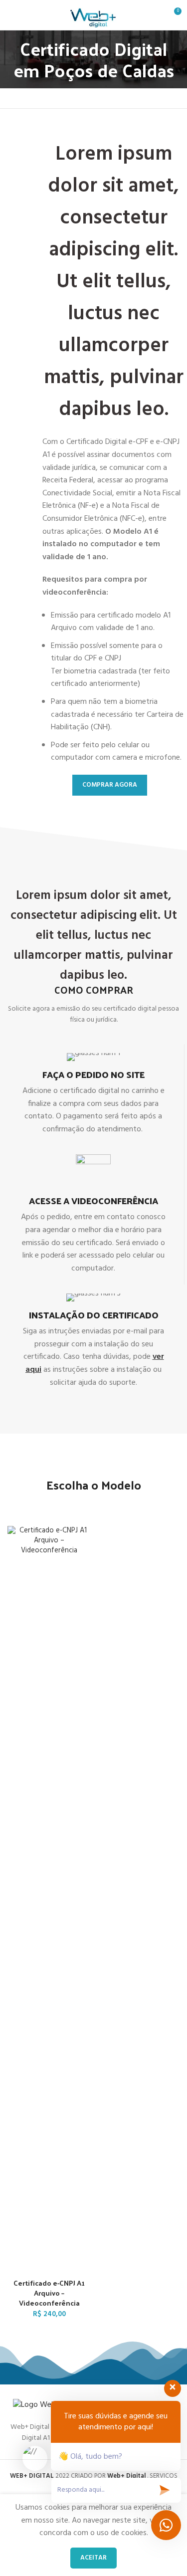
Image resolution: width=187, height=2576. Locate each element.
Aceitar (93, 2558)
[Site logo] (93, 15)
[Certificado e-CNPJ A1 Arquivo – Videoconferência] (49, 1900)
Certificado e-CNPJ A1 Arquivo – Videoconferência (49, 2293)
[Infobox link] (93, 1095)
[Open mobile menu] (11, 15)
